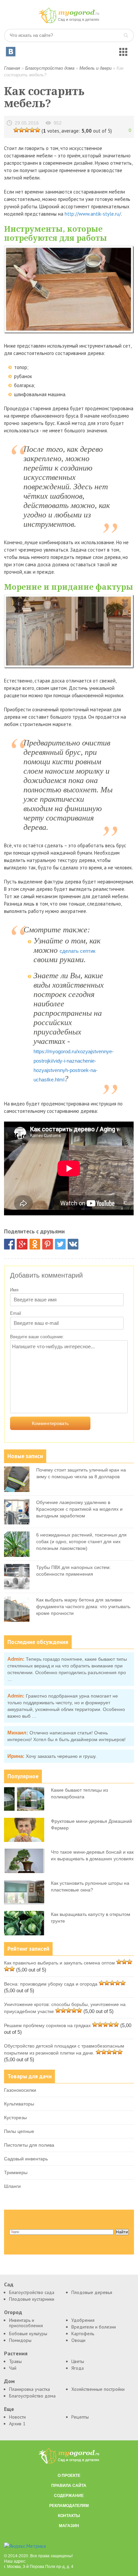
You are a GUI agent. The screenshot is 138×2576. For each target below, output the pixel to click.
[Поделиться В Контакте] (73, 1244)
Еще (9, 2409)
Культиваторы (19, 2104)
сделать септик (78, 951)
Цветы (78, 2361)
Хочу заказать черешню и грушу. (61, 1756)
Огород (13, 2312)
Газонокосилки (20, 2090)
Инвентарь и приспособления (26, 2323)
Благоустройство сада (32, 2292)
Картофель (83, 2334)
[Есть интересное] (27, 130)
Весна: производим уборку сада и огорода (51, 1984)
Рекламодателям (69, 2506)
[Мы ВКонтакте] (11, 52)
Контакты (69, 2516)
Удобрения (83, 2320)
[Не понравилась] (16, 130)
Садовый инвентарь (26, 2159)
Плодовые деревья (92, 2292)
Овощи (78, 2340)
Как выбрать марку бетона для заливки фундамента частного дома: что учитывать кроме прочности (83, 1606)
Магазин (69, 2526)
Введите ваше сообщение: (37, 1337)
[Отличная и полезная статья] (38, 130)
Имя (14, 1290)
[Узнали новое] (32, 130)
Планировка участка (29, 2389)
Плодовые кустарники (32, 2299)
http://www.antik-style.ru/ (93, 214)
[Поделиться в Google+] (22, 1244)
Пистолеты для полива (29, 2145)
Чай (13, 2368)
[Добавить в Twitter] (60, 1244)
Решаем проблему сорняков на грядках (47, 2025)
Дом (9, 2381)
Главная (12, 68)
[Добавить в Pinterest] (48, 1244)
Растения (16, 2353)
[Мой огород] (69, 22)
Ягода (78, 2368)
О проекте (69, 2476)
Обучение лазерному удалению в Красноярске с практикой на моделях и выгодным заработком (79, 1509)
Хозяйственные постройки (98, 2389)
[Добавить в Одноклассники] (35, 1244)
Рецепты (80, 2417)
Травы (15, 2361)
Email (16, 1313)
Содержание (69, 2496)
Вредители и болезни (94, 2327)
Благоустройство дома (50, 68)
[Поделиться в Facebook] (9, 1244)
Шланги (12, 2186)
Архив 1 (17, 2424)
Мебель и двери (95, 68)
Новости (17, 2417)
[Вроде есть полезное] (21, 130)
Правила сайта (69, 2486)
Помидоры (20, 2340)
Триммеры (16, 2172)
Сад (9, 2284)
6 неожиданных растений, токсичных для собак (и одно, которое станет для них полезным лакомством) (81, 1542)
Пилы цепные (19, 2131)
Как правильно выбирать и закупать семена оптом (59, 1963)
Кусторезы (15, 2118)
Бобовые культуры (28, 2334)
